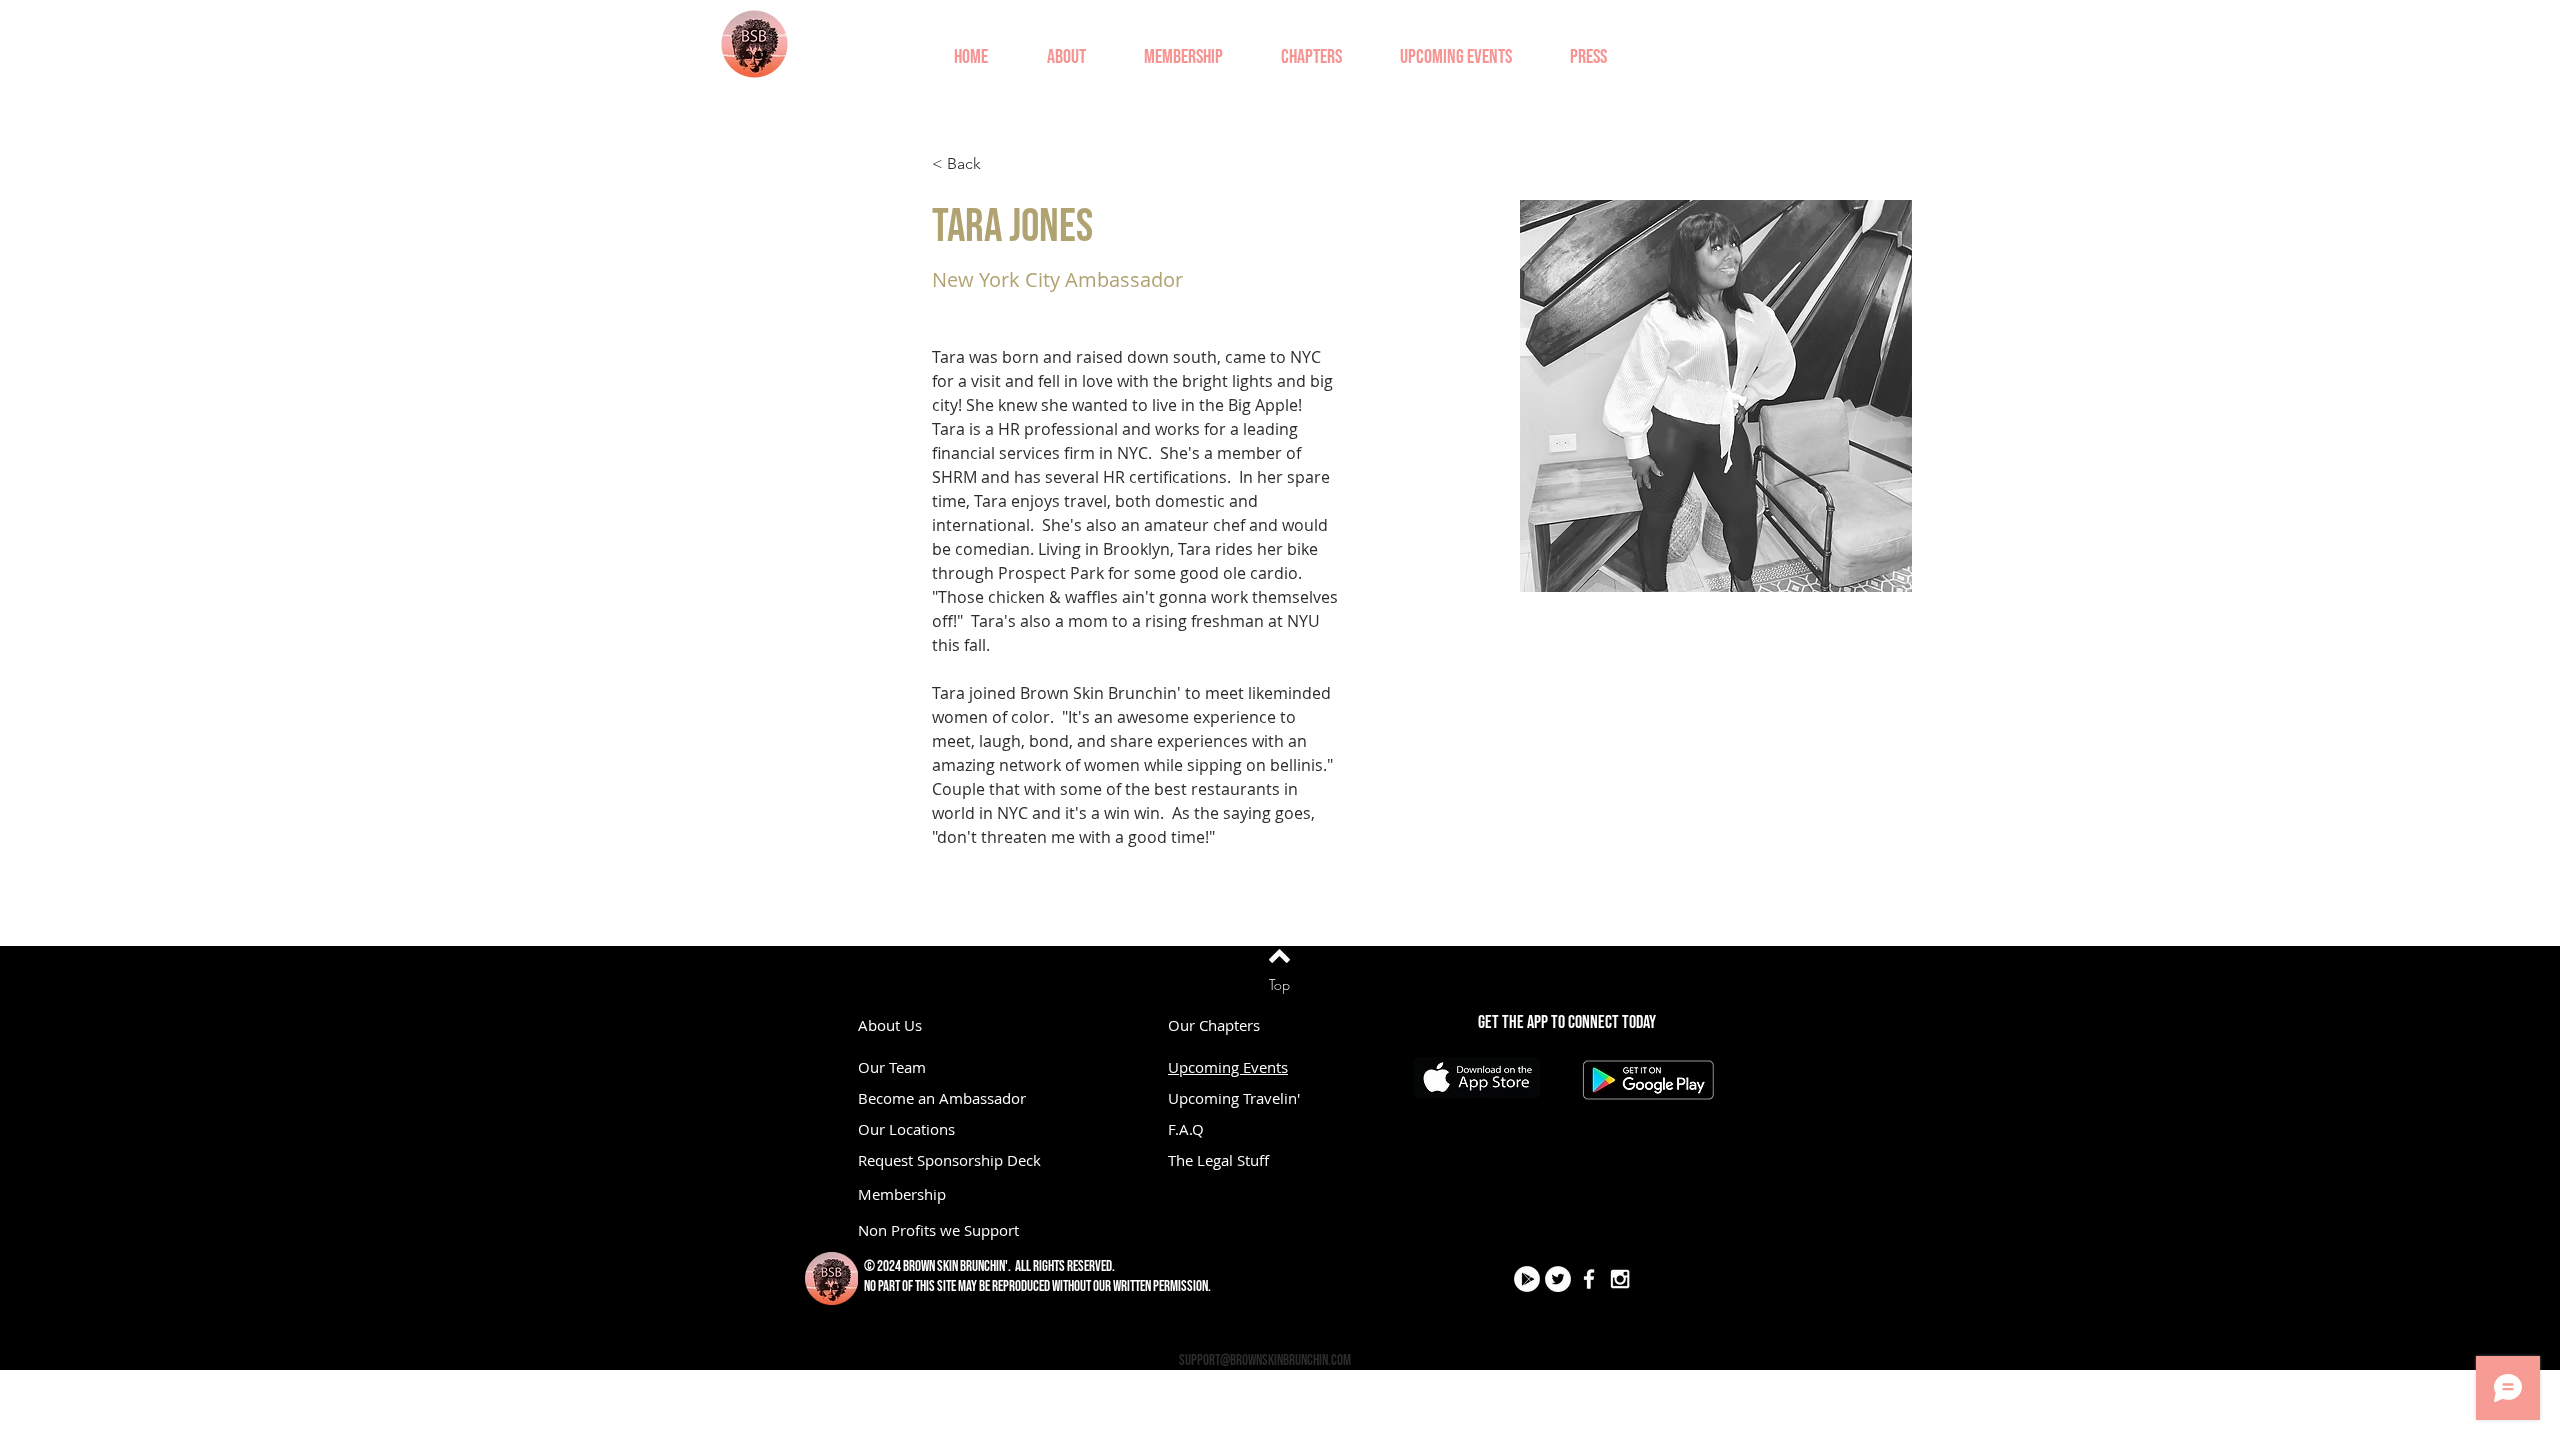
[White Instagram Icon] (1620, 1279)
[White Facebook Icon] (1589, 1279)
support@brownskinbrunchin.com (1265, 1360)
